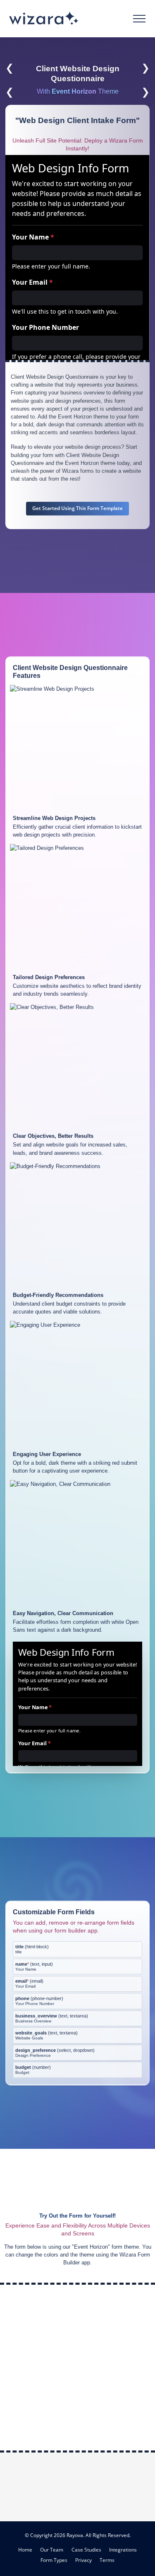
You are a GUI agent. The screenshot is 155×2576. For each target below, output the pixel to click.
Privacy (83, 2560)
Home (25, 2550)
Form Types (54, 2560)
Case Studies (86, 2550)
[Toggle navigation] (139, 19)
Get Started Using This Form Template (77, 508)
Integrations (123, 2550)
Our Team (52, 2550)
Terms (107, 2560)
